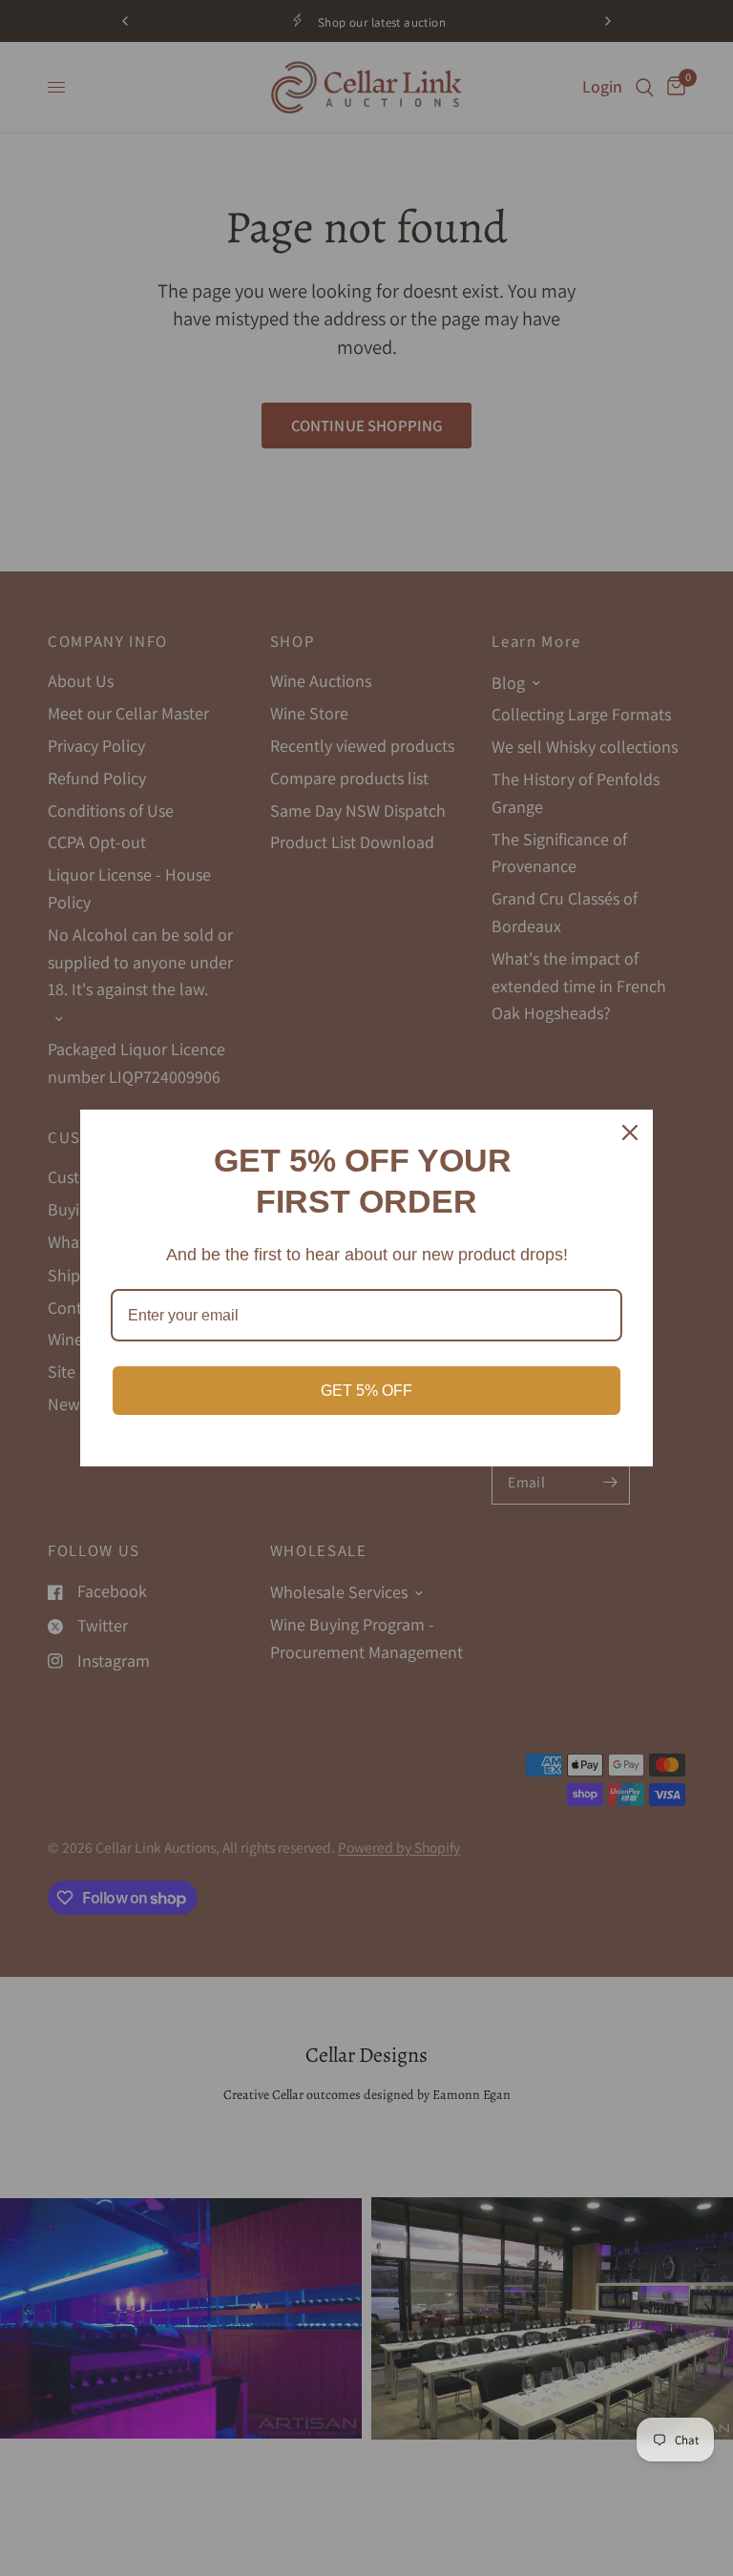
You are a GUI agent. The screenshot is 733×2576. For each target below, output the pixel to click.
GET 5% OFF (366, 1391)
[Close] (630, 1132)
